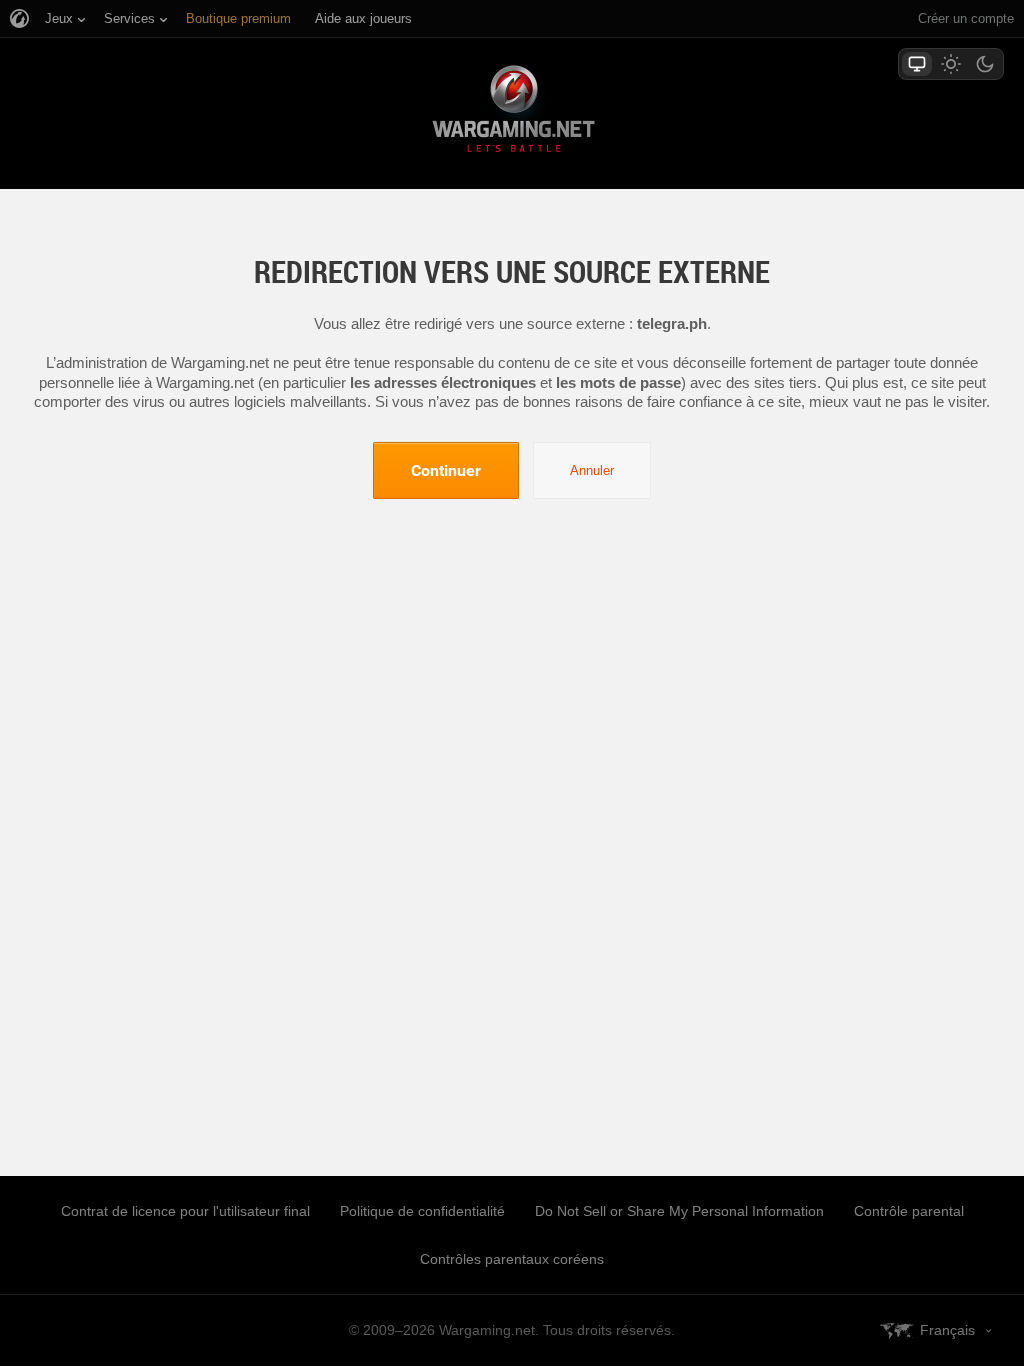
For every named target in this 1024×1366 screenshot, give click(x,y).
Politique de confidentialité (422, 1211)
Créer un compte (966, 18)
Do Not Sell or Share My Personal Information (679, 1211)
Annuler (592, 470)
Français (947, 1330)
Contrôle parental (909, 1211)
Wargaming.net (512, 112)
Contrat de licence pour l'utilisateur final (185, 1211)
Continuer (446, 470)
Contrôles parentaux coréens (512, 1259)
